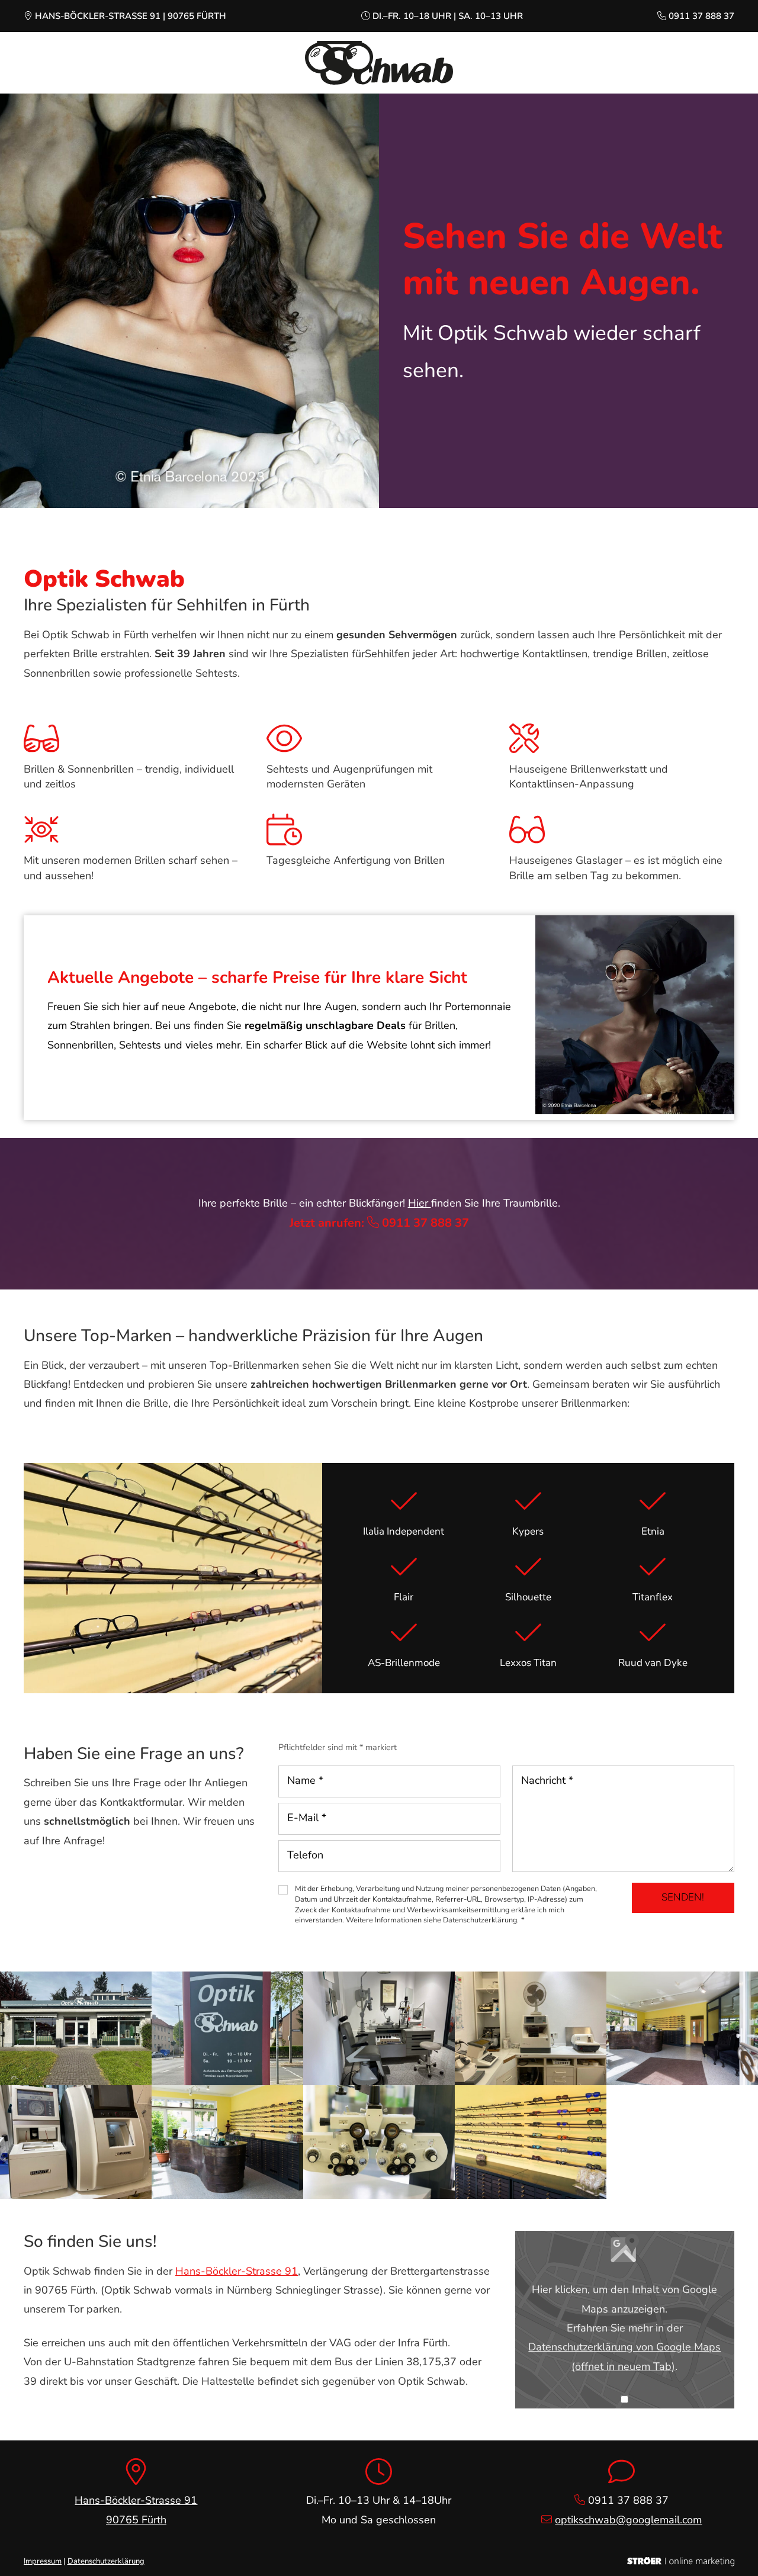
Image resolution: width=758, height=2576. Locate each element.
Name (305, 1780)
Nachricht (547, 1780)
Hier (420, 1203)
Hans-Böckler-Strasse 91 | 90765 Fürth (131, 16)
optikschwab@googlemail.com (628, 2520)
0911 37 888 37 (701, 16)
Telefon (305, 1855)
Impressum (43, 2561)
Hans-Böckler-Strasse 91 (237, 2271)
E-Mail (307, 1818)
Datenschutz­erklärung (106, 2561)
